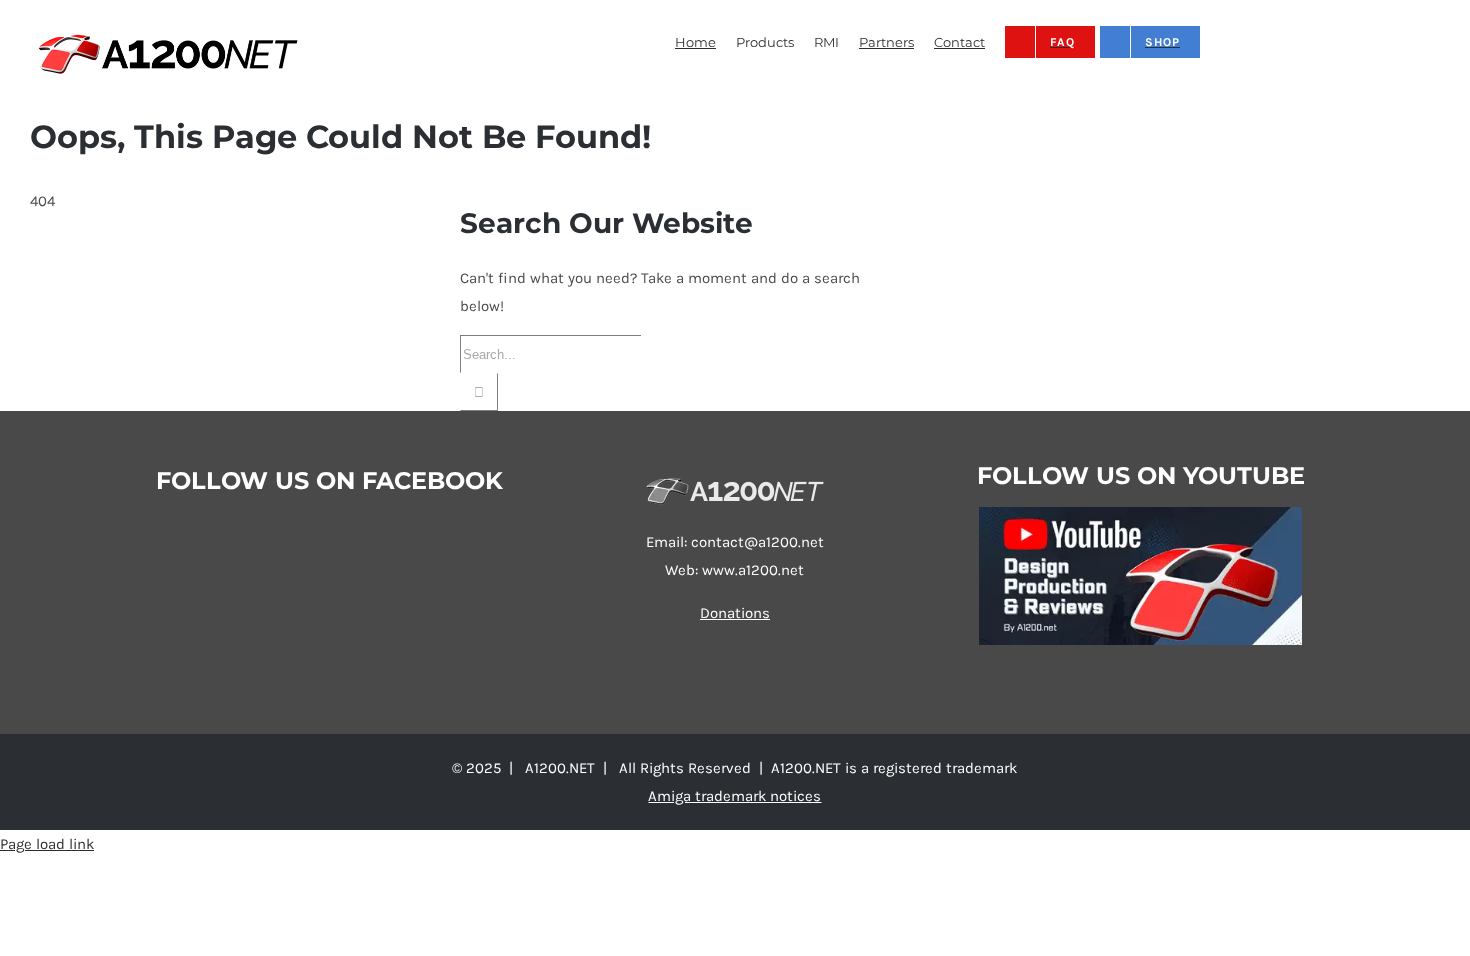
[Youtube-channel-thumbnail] (1140, 514)
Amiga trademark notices (734, 796)
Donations (735, 613)
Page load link (47, 844)
